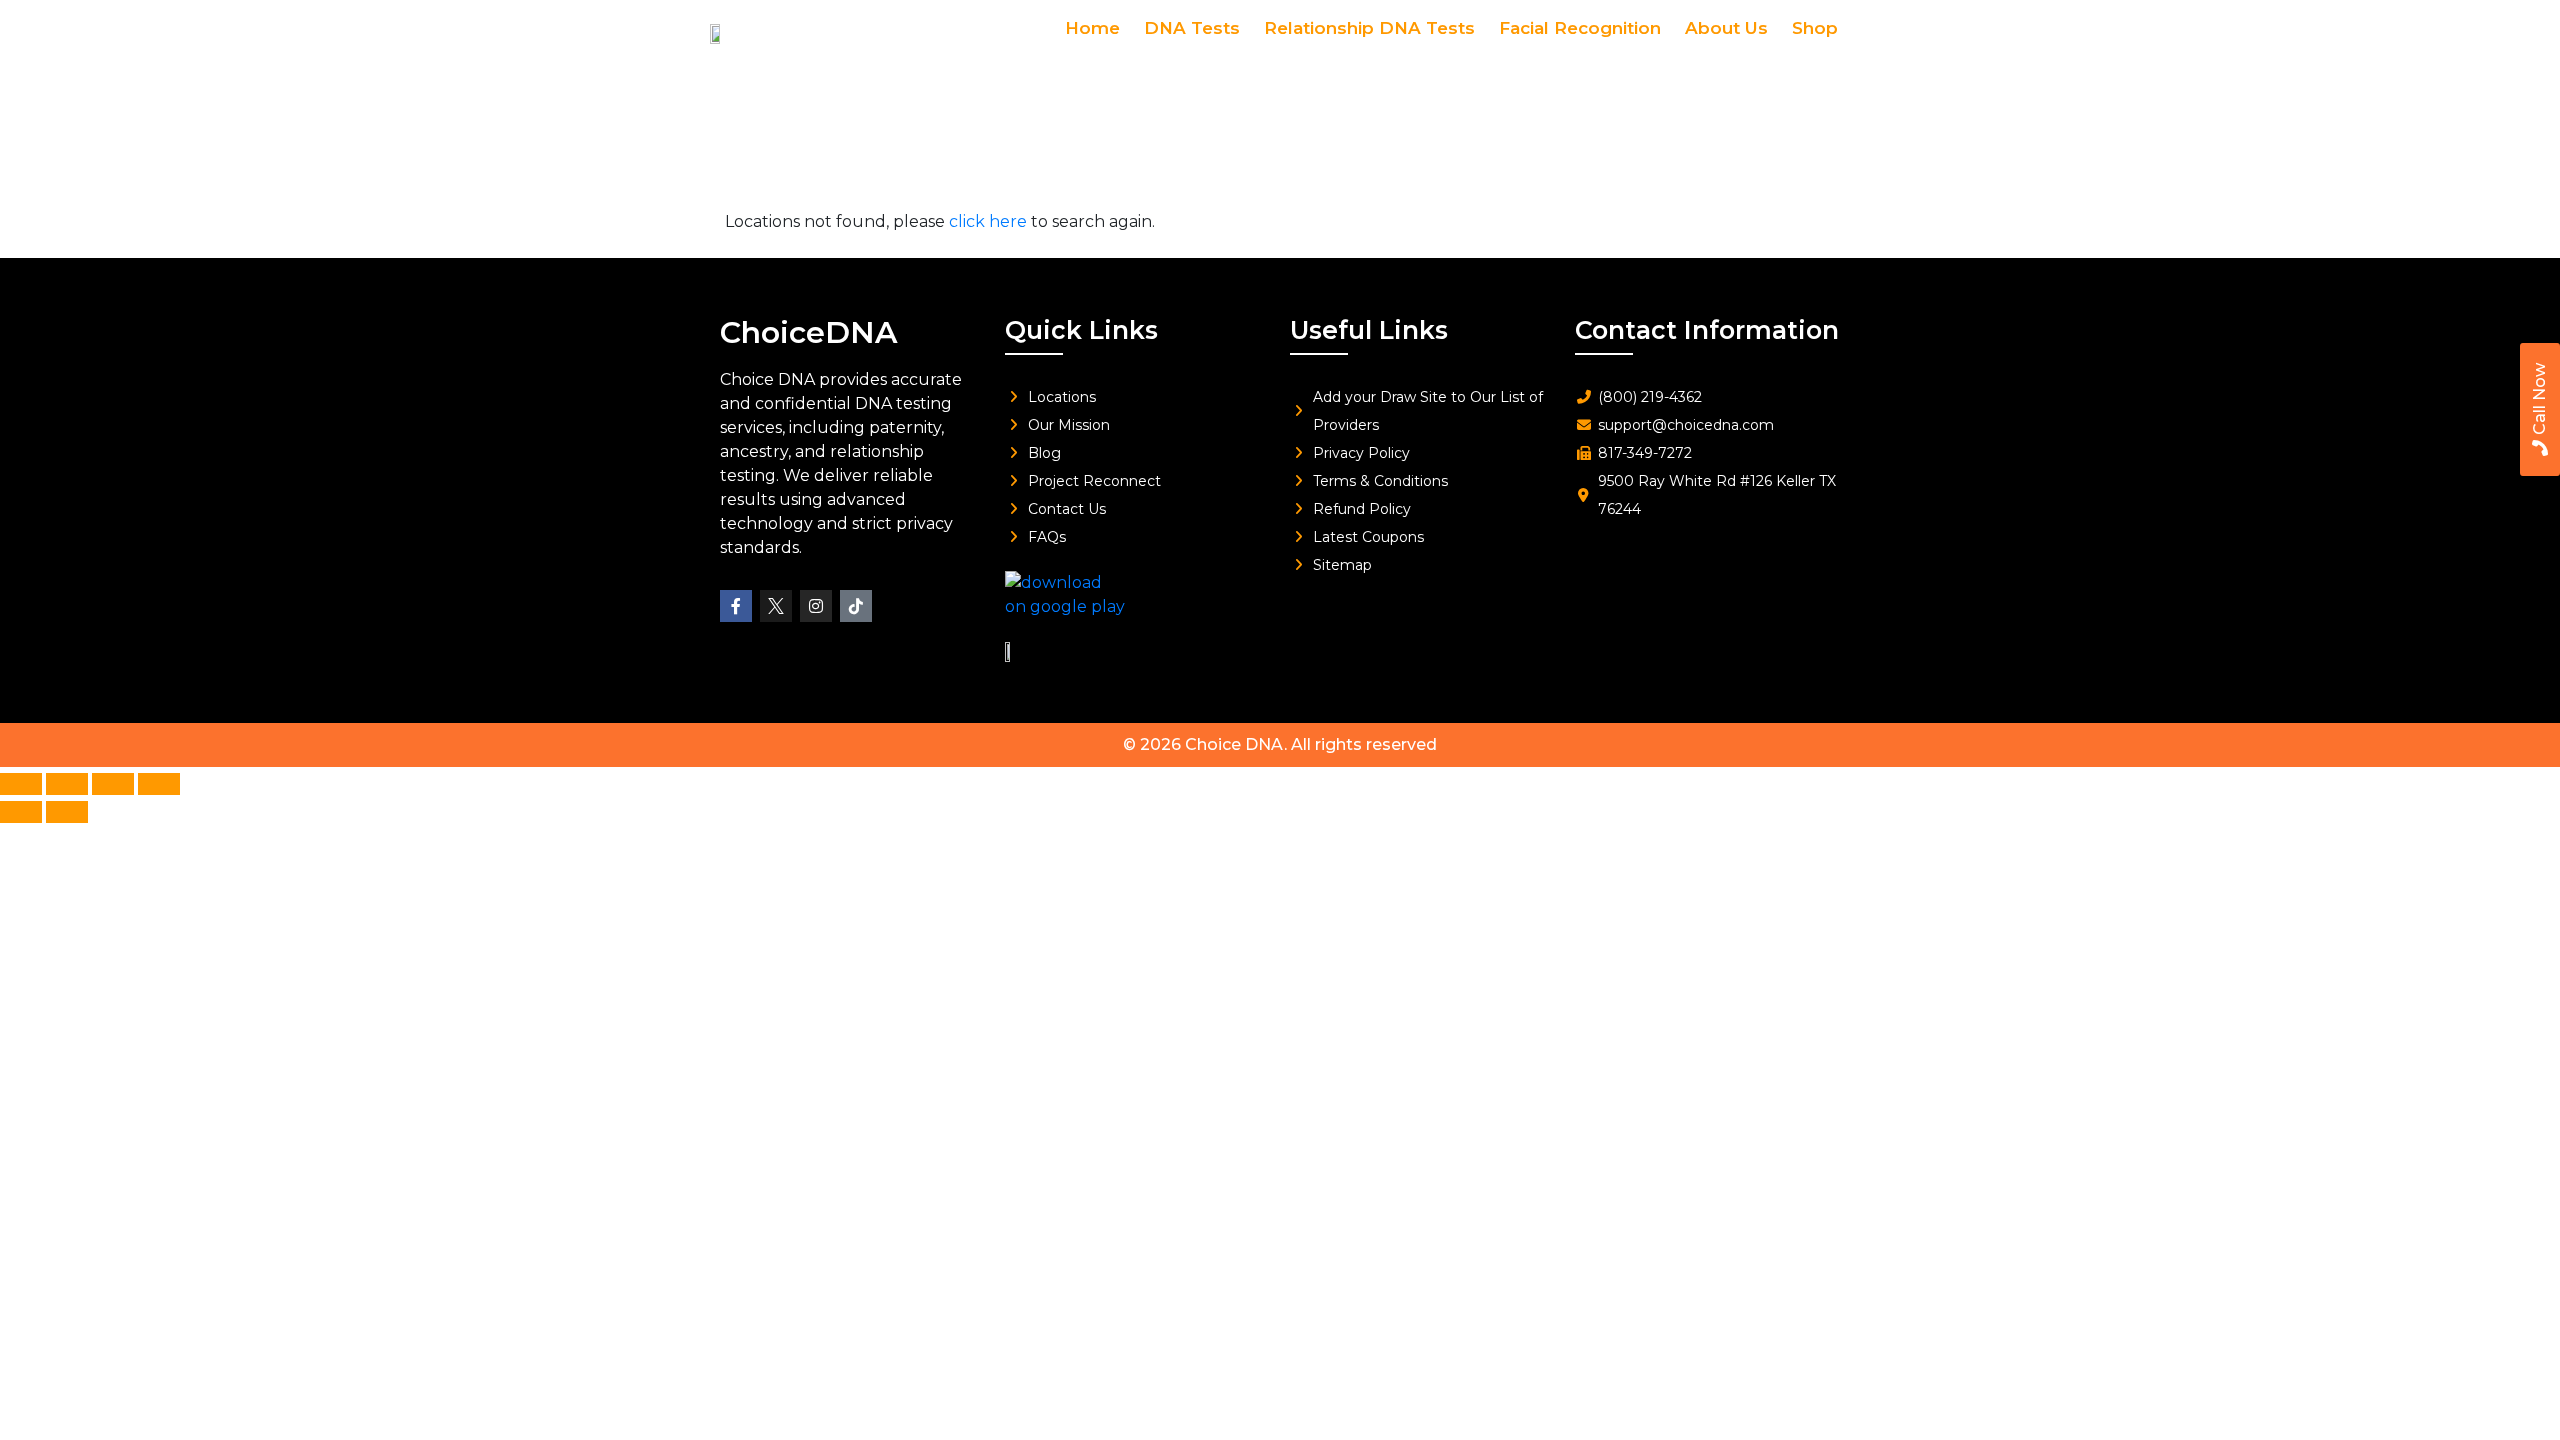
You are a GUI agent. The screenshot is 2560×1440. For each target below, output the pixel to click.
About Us (1726, 28)
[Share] (113, 784)
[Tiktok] (856, 606)
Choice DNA (1234, 744)
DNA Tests (1192, 28)
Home (1092, 28)
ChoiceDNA (808, 332)
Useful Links (1369, 330)
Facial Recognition (1580, 28)
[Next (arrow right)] (67, 812)
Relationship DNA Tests (1369, 28)
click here (988, 221)
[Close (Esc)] (159, 784)
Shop (1815, 28)
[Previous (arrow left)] (21, 812)
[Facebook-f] (736, 606)
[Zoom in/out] (21, 784)
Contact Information (1707, 330)
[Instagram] (816, 606)
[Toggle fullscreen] (67, 784)
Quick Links (1081, 330)
